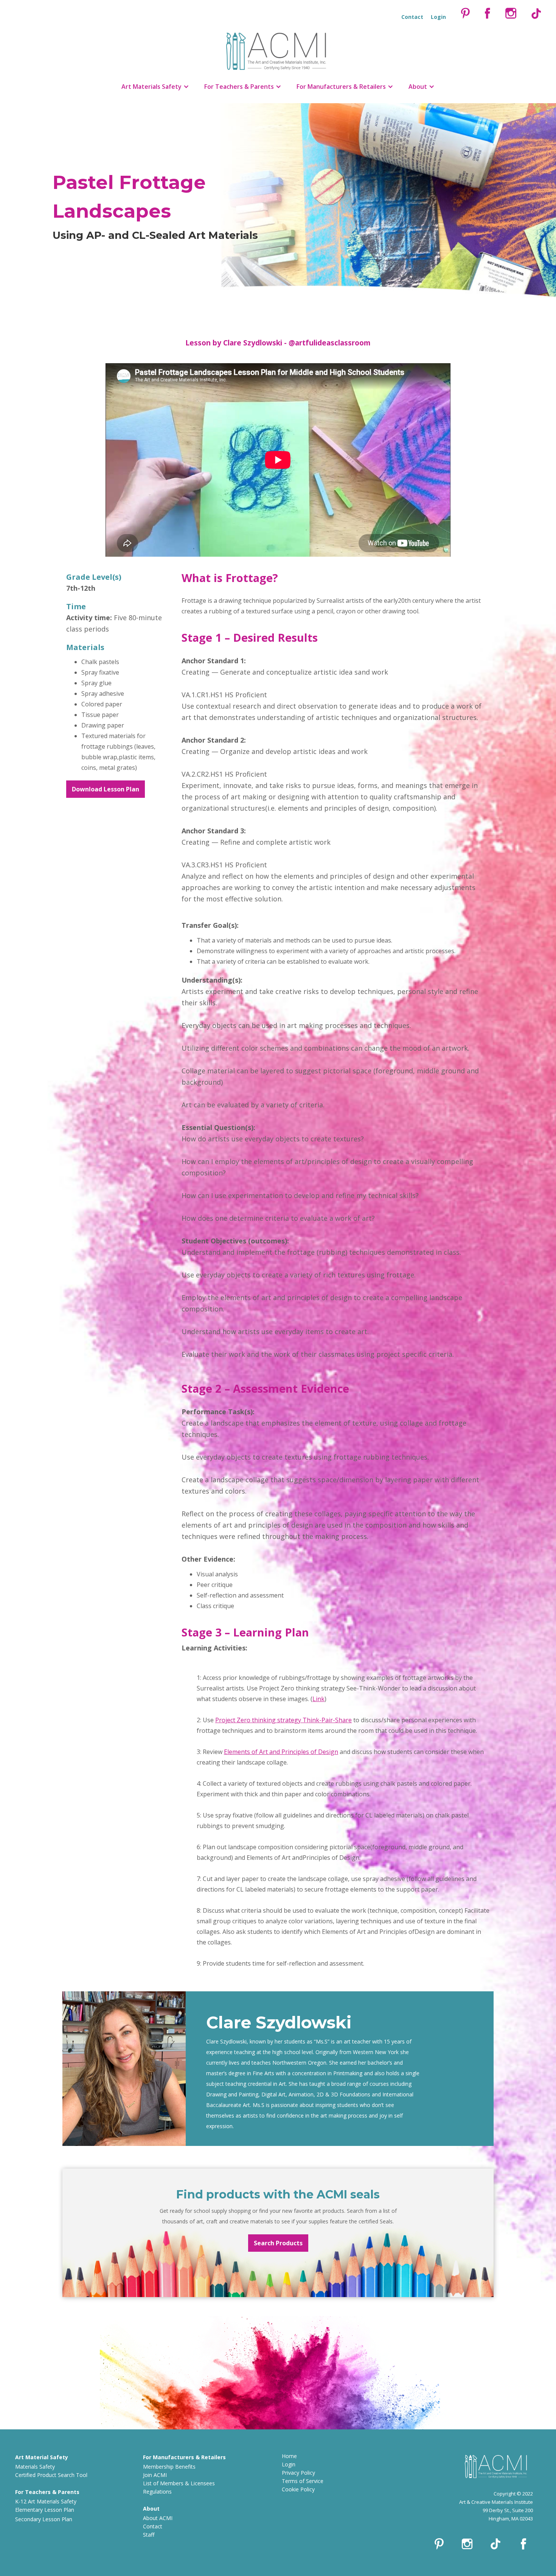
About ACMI (158, 2518)
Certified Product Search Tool (51, 2475)
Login (289, 2464)
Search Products (278, 2243)
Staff (149, 2535)
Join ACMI (155, 2475)
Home (289, 2456)
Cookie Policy (298, 2489)
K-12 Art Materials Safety (46, 2501)
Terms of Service (303, 2481)
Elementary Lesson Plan (45, 2510)
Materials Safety (35, 2467)
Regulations (157, 2492)
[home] (278, 49)
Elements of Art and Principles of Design (281, 1752)
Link (318, 1699)
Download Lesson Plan (106, 789)
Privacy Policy (298, 2473)
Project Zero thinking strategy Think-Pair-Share (283, 1720)
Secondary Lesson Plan (44, 2519)
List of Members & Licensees (179, 2483)
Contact (153, 2526)
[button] (155, 87)
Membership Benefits (169, 2467)
